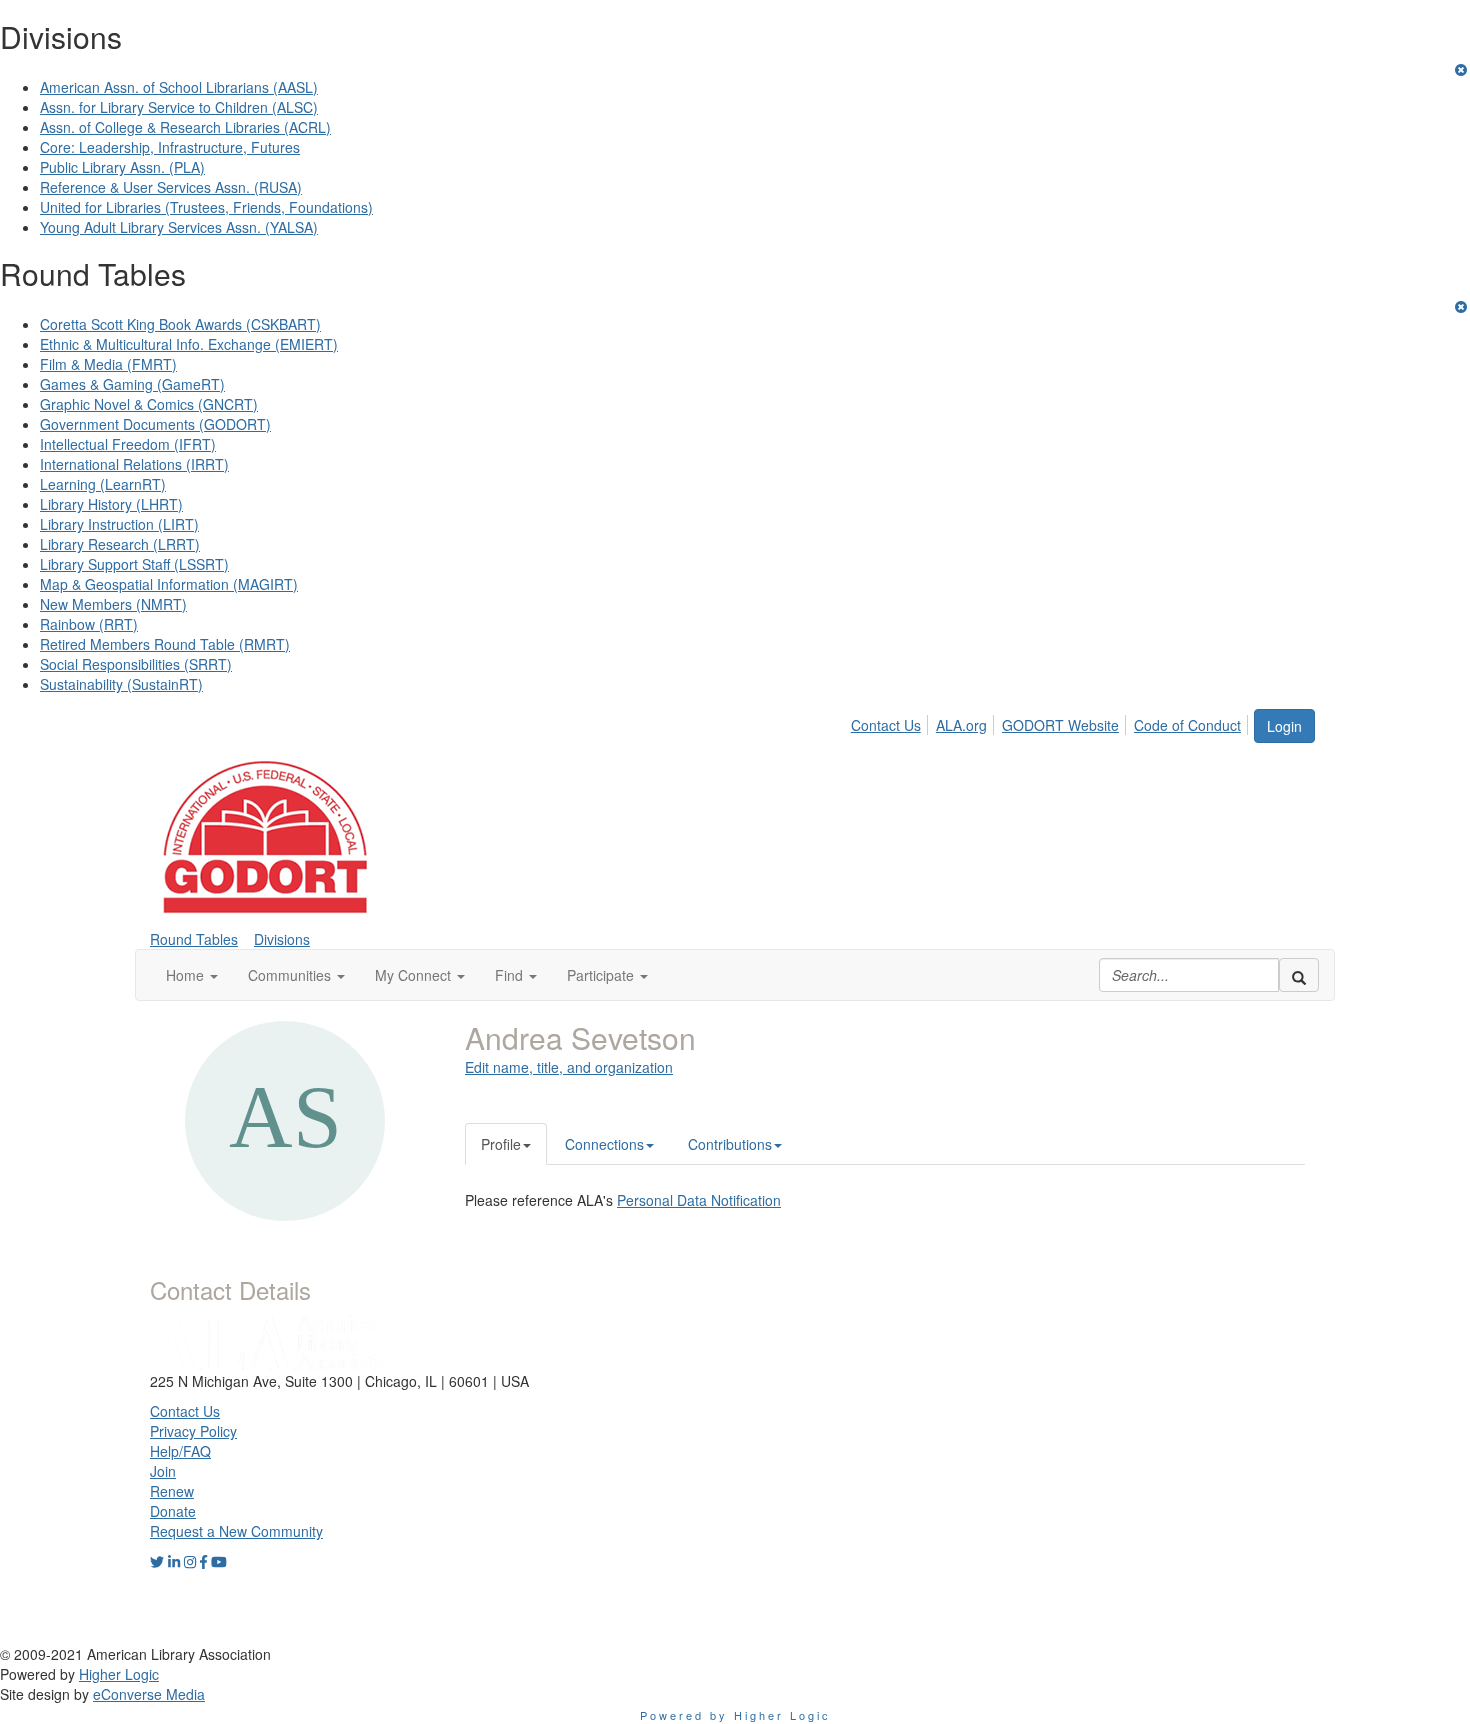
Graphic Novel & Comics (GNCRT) (149, 404)
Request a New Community (236, 1531)
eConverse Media (149, 1694)
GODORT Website (1060, 725)
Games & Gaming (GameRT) (132, 384)
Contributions (730, 1144)
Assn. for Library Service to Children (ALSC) (179, 107)
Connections (604, 1144)
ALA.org (961, 725)
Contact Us (886, 725)
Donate (173, 1511)
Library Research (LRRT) (120, 544)
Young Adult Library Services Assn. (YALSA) (179, 227)
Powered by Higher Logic (735, 1715)
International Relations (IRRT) (134, 464)
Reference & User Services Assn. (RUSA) (171, 187)
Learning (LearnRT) (103, 484)
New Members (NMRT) (113, 604)
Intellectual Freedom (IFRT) (128, 444)
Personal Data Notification (699, 1200)
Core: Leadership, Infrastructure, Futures (170, 147)
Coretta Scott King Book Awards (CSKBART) (180, 324)
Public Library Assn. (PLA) (122, 167)
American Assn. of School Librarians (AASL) (179, 87)
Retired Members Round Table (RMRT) (165, 644)
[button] (192, 975)
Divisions (282, 939)
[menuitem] (891, 722)
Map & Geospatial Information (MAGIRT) (169, 584)
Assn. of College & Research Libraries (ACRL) (185, 127)
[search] (1299, 975)
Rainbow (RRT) (89, 624)
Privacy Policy (193, 1431)
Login (1284, 726)
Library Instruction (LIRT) (119, 524)
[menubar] (1051, 722)
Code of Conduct (1187, 725)
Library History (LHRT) (111, 504)
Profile (501, 1144)
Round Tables (194, 939)
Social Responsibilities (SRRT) (136, 664)
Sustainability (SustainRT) (121, 684)
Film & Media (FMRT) (108, 364)
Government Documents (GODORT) (155, 424)
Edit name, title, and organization (569, 1067)
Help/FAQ (180, 1451)
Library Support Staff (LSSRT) (134, 564)
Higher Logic (119, 1674)
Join (163, 1471)
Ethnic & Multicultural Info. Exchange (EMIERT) (189, 344)
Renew (172, 1491)
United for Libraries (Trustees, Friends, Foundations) (206, 207)
